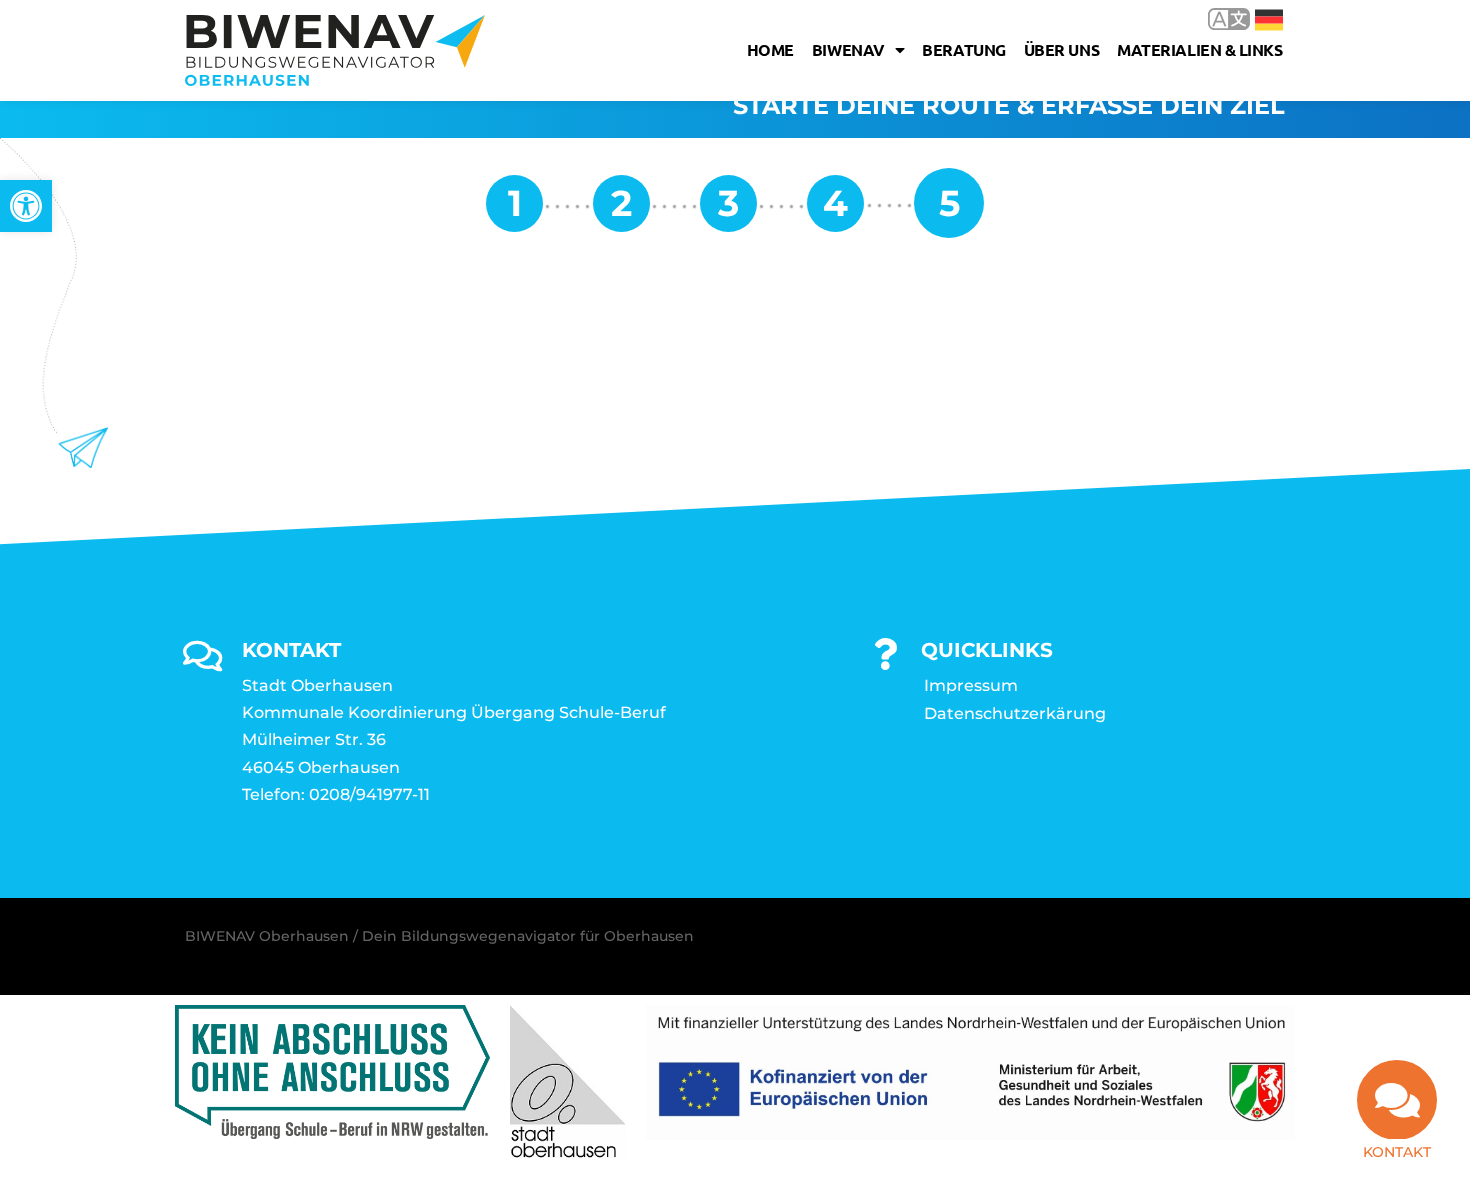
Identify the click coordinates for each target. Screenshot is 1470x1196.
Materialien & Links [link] (1199, 49)
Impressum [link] (971, 685)
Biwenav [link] (848, 49)
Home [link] (770, 49)
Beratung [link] (963, 49)
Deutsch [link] (1254, 18)
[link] (26, 206)
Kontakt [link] (1397, 1152)
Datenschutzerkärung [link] (1015, 713)
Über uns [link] (1061, 49)
